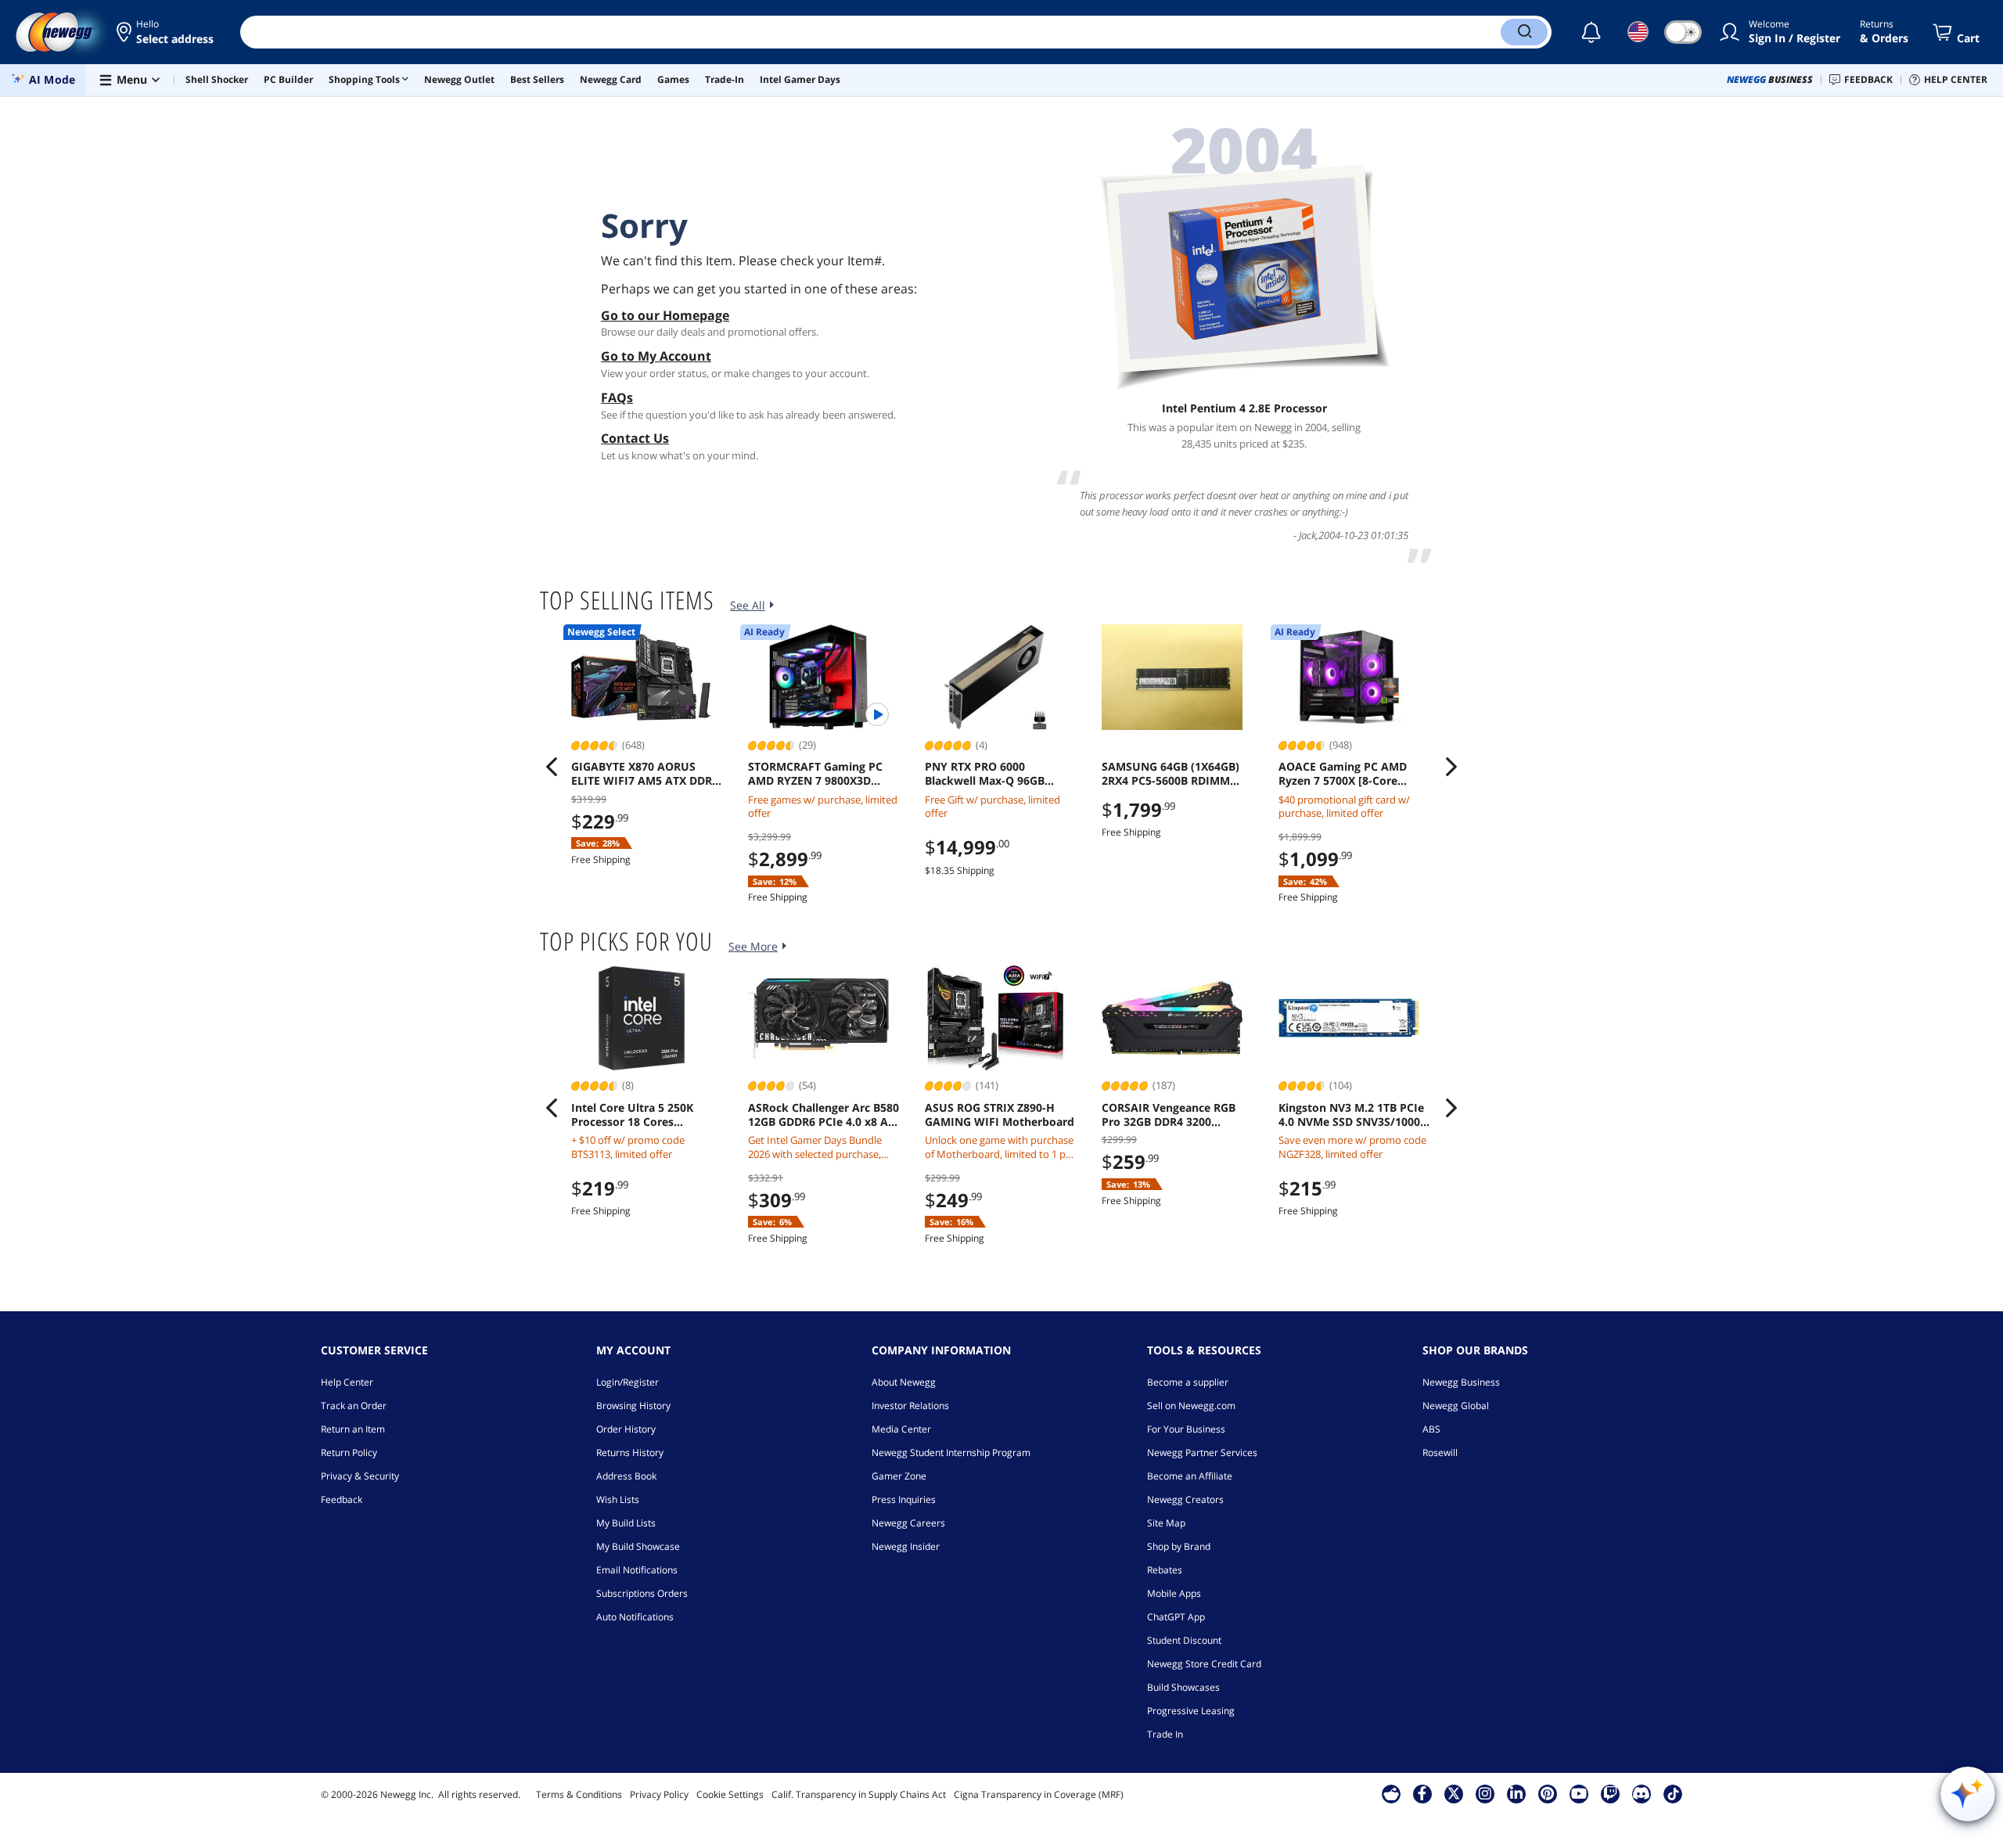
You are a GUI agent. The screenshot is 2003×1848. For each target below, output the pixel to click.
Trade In (1165, 1734)
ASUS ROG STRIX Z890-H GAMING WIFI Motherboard (1000, 1115)
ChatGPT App (1176, 1617)
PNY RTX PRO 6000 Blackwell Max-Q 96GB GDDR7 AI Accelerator (985, 774)
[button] (166, 32)
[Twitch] (1610, 1793)
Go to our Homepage (665, 315)
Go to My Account (656, 356)
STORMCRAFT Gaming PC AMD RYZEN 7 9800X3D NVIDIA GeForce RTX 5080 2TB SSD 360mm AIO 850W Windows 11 (820, 774)
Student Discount (1184, 1640)
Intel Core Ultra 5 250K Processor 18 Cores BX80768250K (632, 1115)
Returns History (630, 1453)
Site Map (1166, 1523)
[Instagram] (1485, 1793)
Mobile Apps (1174, 1593)
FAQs (617, 397)
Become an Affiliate (1190, 1476)
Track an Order (354, 1406)
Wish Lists (618, 1499)
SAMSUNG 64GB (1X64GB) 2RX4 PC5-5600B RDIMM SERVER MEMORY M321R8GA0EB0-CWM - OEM (1177, 774)
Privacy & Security (360, 1476)
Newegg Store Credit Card (1204, 1664)
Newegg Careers (908, 1523)
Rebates (1165, 1570)
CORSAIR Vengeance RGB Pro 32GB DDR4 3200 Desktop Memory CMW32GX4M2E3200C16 (1169, 1115)
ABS (1431, 1429)
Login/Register (628, 1382)
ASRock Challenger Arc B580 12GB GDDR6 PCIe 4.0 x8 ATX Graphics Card (825, 1115)
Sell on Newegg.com (1191, 1406)
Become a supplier (1188, 1382)
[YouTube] (1579, 1793)
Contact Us (635, 438)
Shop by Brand (1179, 1546)
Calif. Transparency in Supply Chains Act (859, 1794)
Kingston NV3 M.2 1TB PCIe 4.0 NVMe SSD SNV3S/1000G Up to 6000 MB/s (1353, 1115)
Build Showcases (1183, 1687)
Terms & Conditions (579, 1794)
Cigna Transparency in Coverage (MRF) (1039, 1794)
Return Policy (349, 1453)
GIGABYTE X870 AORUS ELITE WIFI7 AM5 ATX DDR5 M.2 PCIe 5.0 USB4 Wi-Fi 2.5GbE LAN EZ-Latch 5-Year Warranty (646, 774)
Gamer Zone (899, 1476)
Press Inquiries (904, 1499)
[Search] (1524, 32)
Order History (626, 1429)
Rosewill (1440, 1453)
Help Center (347, 1382)
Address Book (626, 1476)
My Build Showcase (638, 1546)
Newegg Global (1456, 1406)
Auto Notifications (635, 1617)
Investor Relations (910, 1406)
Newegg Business (1461, 1382)
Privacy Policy (659, 1794)
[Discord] (1641, 1793)
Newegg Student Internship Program (951, 1453)
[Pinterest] (1547, 1793)
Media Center (901, 1429)
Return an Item (353, 1429)
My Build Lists (626, 1523)
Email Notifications (637, 1570)
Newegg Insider (906, 1546)
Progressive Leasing (1191, 1711)
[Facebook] (1422, 1793)
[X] (1454, 1793)
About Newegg (904, 1382)
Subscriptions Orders (642, 1593)
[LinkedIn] (1516, 1793)
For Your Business (1186, 1429)
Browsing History (633, 1406)
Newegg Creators (1185, 1499)
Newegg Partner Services (1202, 1453)
